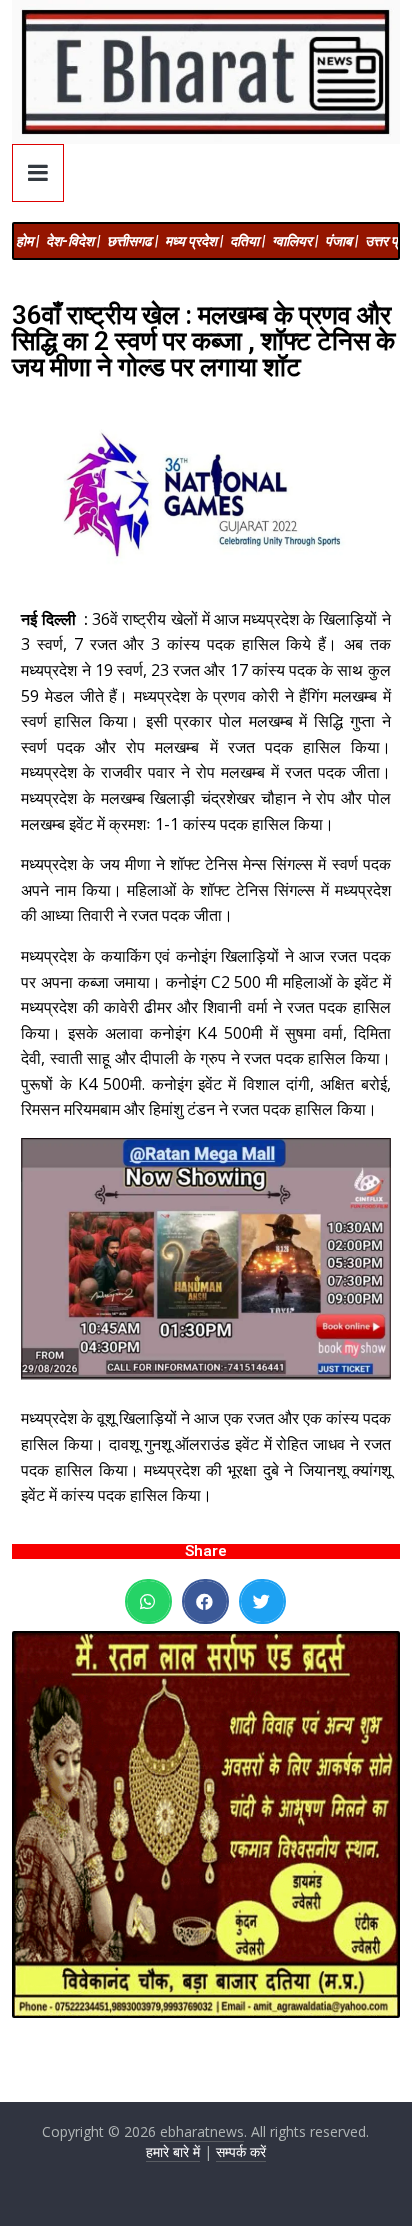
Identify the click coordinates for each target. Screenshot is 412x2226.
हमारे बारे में (173, 2151)
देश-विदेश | (73, 241)
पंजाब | (341, 241)
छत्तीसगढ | (132, 241)
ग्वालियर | (295, 241)
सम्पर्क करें (241, 2151)
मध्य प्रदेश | (194, 241)
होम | (27, 241)
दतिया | (247, 241)
